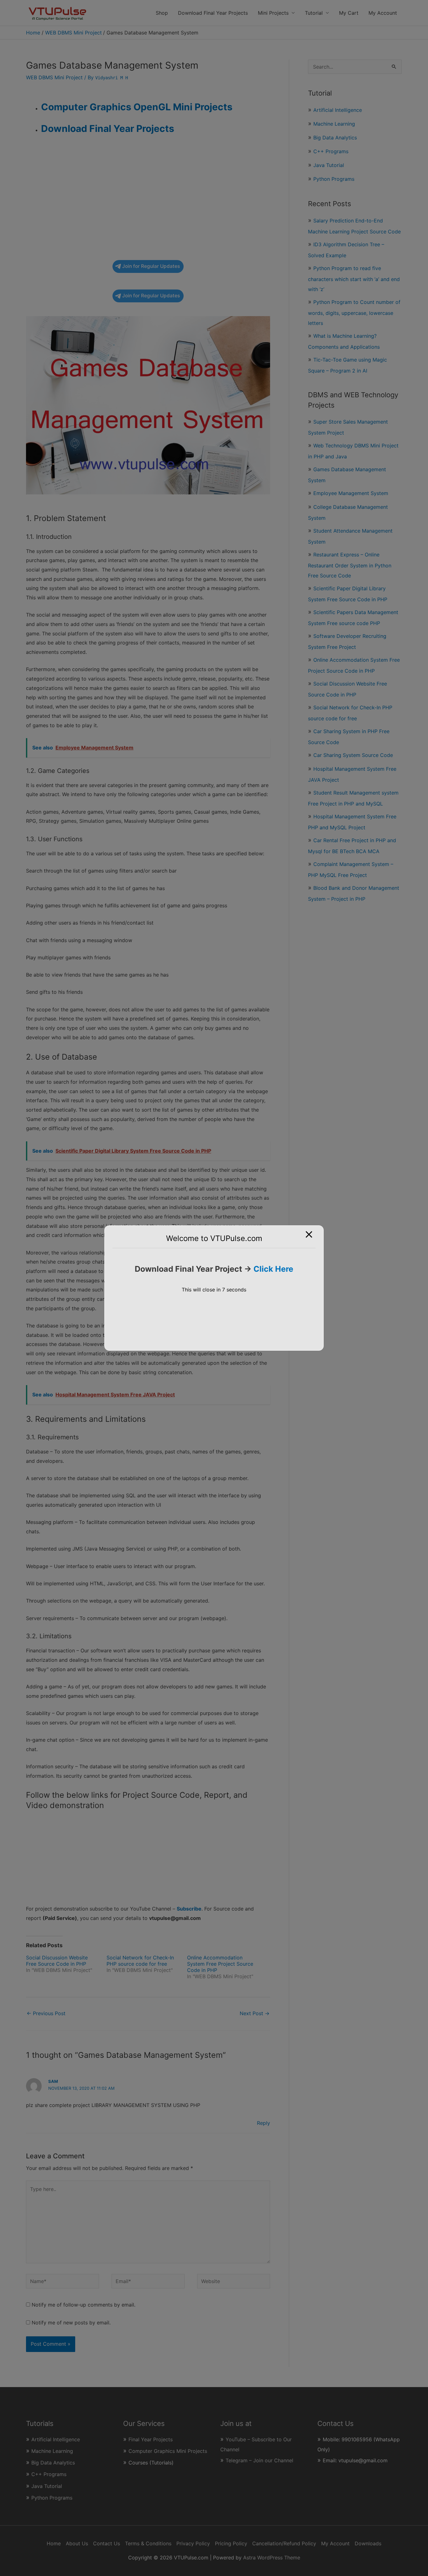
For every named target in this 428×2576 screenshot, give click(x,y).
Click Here (273, 1269)
